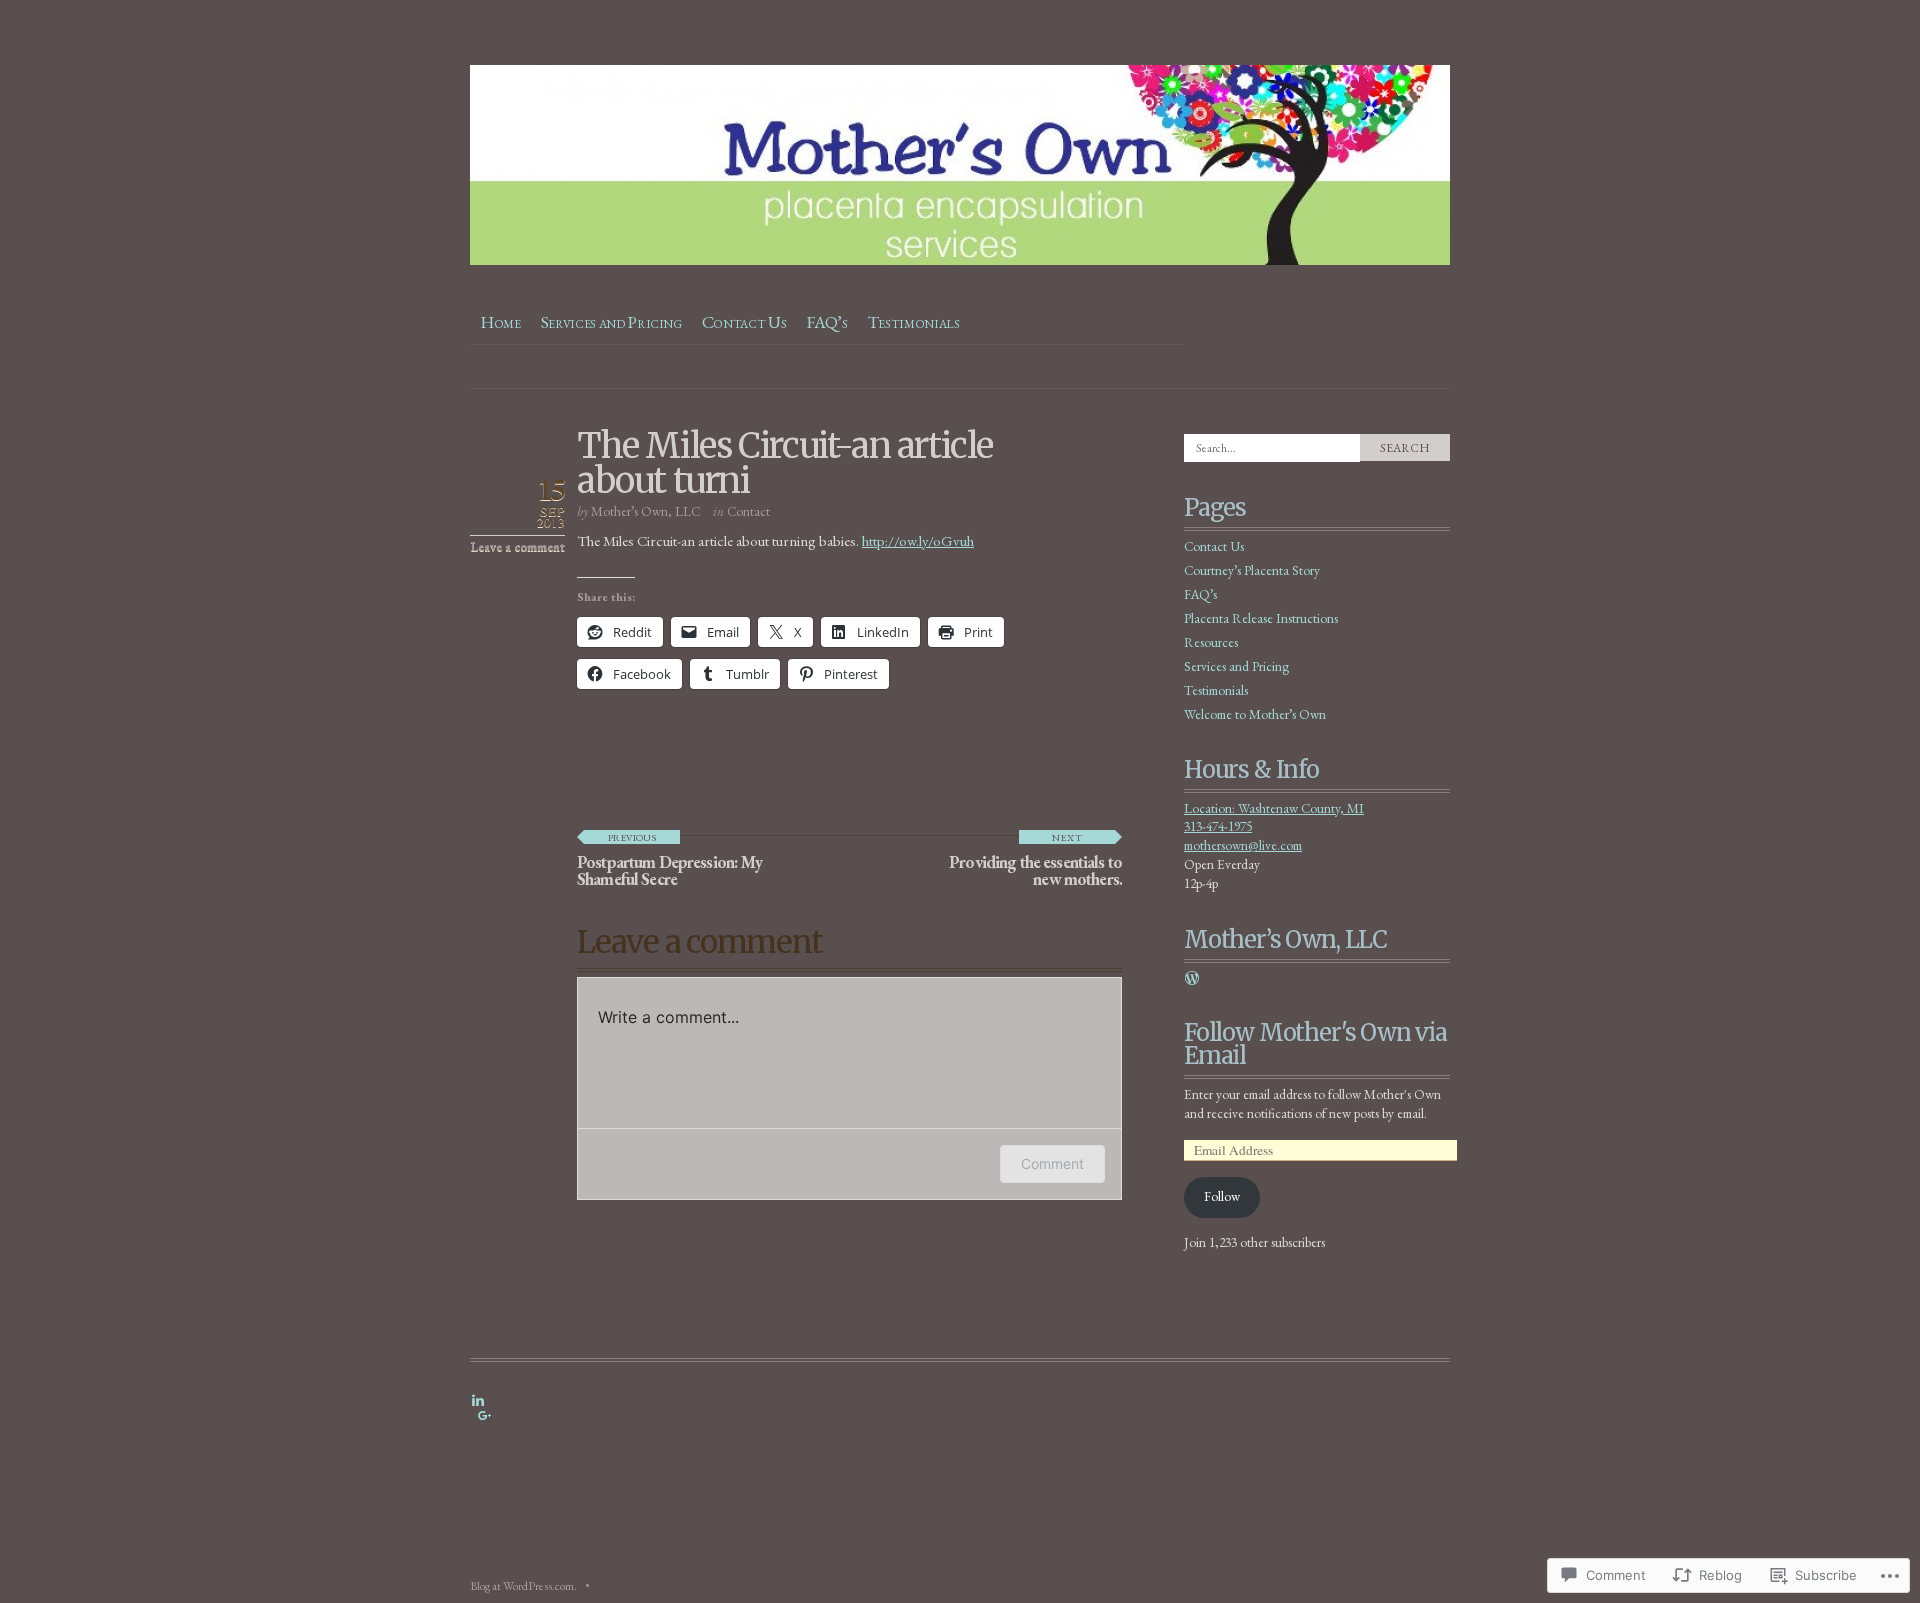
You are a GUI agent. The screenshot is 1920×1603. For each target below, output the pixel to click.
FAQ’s (826, 322)
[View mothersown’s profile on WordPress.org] (1192, 978)
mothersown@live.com (1243, 845)
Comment (1052, 1163)
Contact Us (744, 322)
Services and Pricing (611, 322)
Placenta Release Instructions (1261, 618)
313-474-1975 (1218, 826)
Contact (748, 511)
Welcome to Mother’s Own (1255, 714)
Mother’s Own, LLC (645, 511)
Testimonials (914, 322)
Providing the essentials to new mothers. (1035, 860)
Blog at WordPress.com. (523, 1586)
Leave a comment (518, 546)
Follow (1222, 1196)
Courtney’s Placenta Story (1252, 570)
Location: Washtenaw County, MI (1274, 808)
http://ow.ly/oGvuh (918, 540)
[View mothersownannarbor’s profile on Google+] (485, 1416)
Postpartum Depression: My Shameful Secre (670, 860)
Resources (1211, 642)
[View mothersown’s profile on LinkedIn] (478, 1400)
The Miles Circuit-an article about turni (785, 463)
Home (500, 322)
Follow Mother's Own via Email (1315, 1044)
